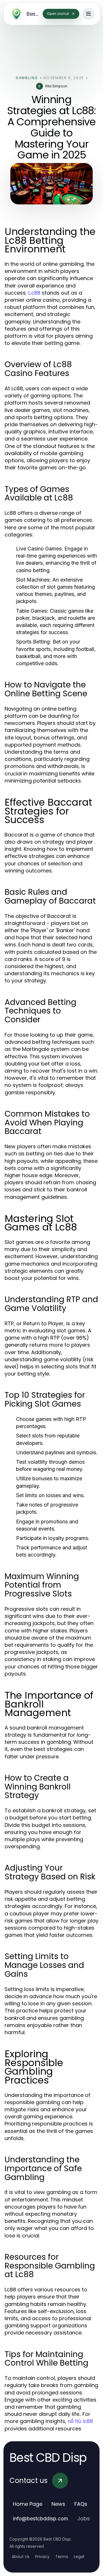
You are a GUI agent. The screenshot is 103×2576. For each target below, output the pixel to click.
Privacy (42, 2557)
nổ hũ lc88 (80, 2421)
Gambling (27, 78)
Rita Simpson (56, 86)
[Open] (88, 14)
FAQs (81, 2504)
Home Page (28, 2504)
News (58, 2504)
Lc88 (34, 293)
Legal (79, 2557)
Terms (62, 2557)
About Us (21, 2557)
